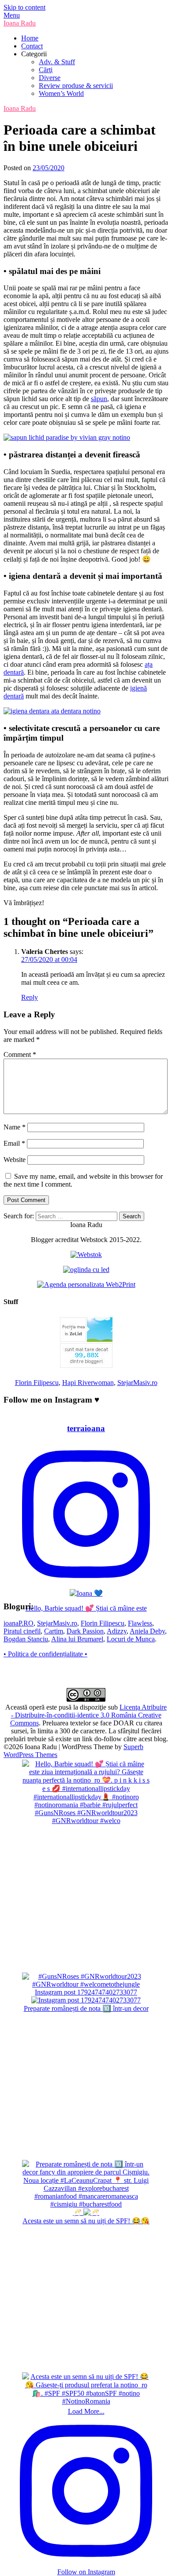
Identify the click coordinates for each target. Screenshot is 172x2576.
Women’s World (61, 93)
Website (15, 1160)
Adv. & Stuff (57, 62)
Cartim (54, 1631)
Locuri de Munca (131, 1639)
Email (14, 1143)
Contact (32, 46)
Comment (20, 1054)
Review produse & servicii (76, 86)
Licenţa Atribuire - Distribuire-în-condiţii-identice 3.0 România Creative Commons (89, 1715)
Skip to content (24, 7)
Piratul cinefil (22, 1631)
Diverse (50, 78)
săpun (99, 399)
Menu (12, 15)
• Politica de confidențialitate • (45, 1654)
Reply (30, 997)
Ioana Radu (20, 23)
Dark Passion (85, 1631)
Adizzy (117, 1631)
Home (30, 38)
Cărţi (46, 70)
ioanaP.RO (19, 1623)
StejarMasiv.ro (137, 1383)
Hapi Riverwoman (88, 1383)
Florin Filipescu (37, 1383)
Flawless (140, 1623)
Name (15, 1127)
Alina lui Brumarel (77, 1639)
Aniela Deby (147, 1631)
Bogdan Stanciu (26, 1639)
